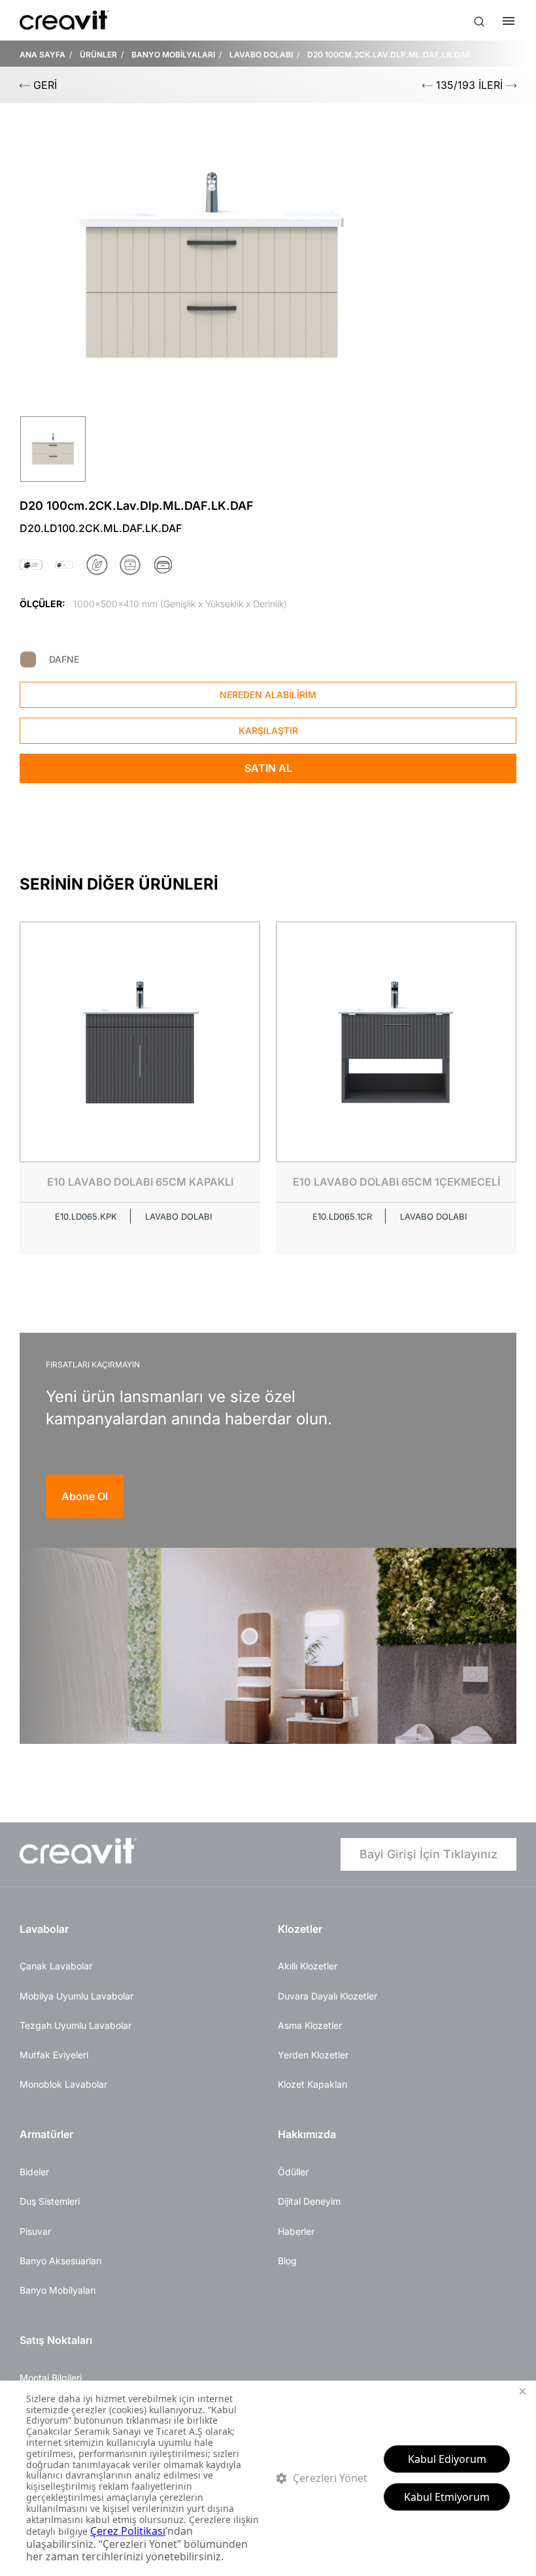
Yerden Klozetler (313, 2055)
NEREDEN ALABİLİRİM (268, 694)
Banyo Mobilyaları (58, 2290)
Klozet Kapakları (312, 2084)
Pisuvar (35, 2231)
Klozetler (300, 1929)
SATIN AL (268, 768)
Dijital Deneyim (309, 2201)
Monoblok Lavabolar (63, 2084)
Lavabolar (44, 1929)
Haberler (296, 2231)
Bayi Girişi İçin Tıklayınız (428, 1854)
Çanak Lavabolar (56, 1966)
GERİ (43, 85)
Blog (287, 2261)
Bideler (34, 2172)
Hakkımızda (307, 2134)
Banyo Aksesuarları (60, 2261)
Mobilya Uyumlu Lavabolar (76, 1996)
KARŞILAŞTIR (268, 730)
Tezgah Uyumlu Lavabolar (75, 2025)
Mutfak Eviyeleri (54, 2055)
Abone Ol (85, 1496)
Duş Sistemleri (50, 2201)
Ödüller (293, 2172)
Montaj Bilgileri (51, 2378)
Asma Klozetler (310, 2025)
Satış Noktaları (56, 2340)
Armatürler (46, 2134)
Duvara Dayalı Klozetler (327, 1996)
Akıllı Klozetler (308, 1966)
